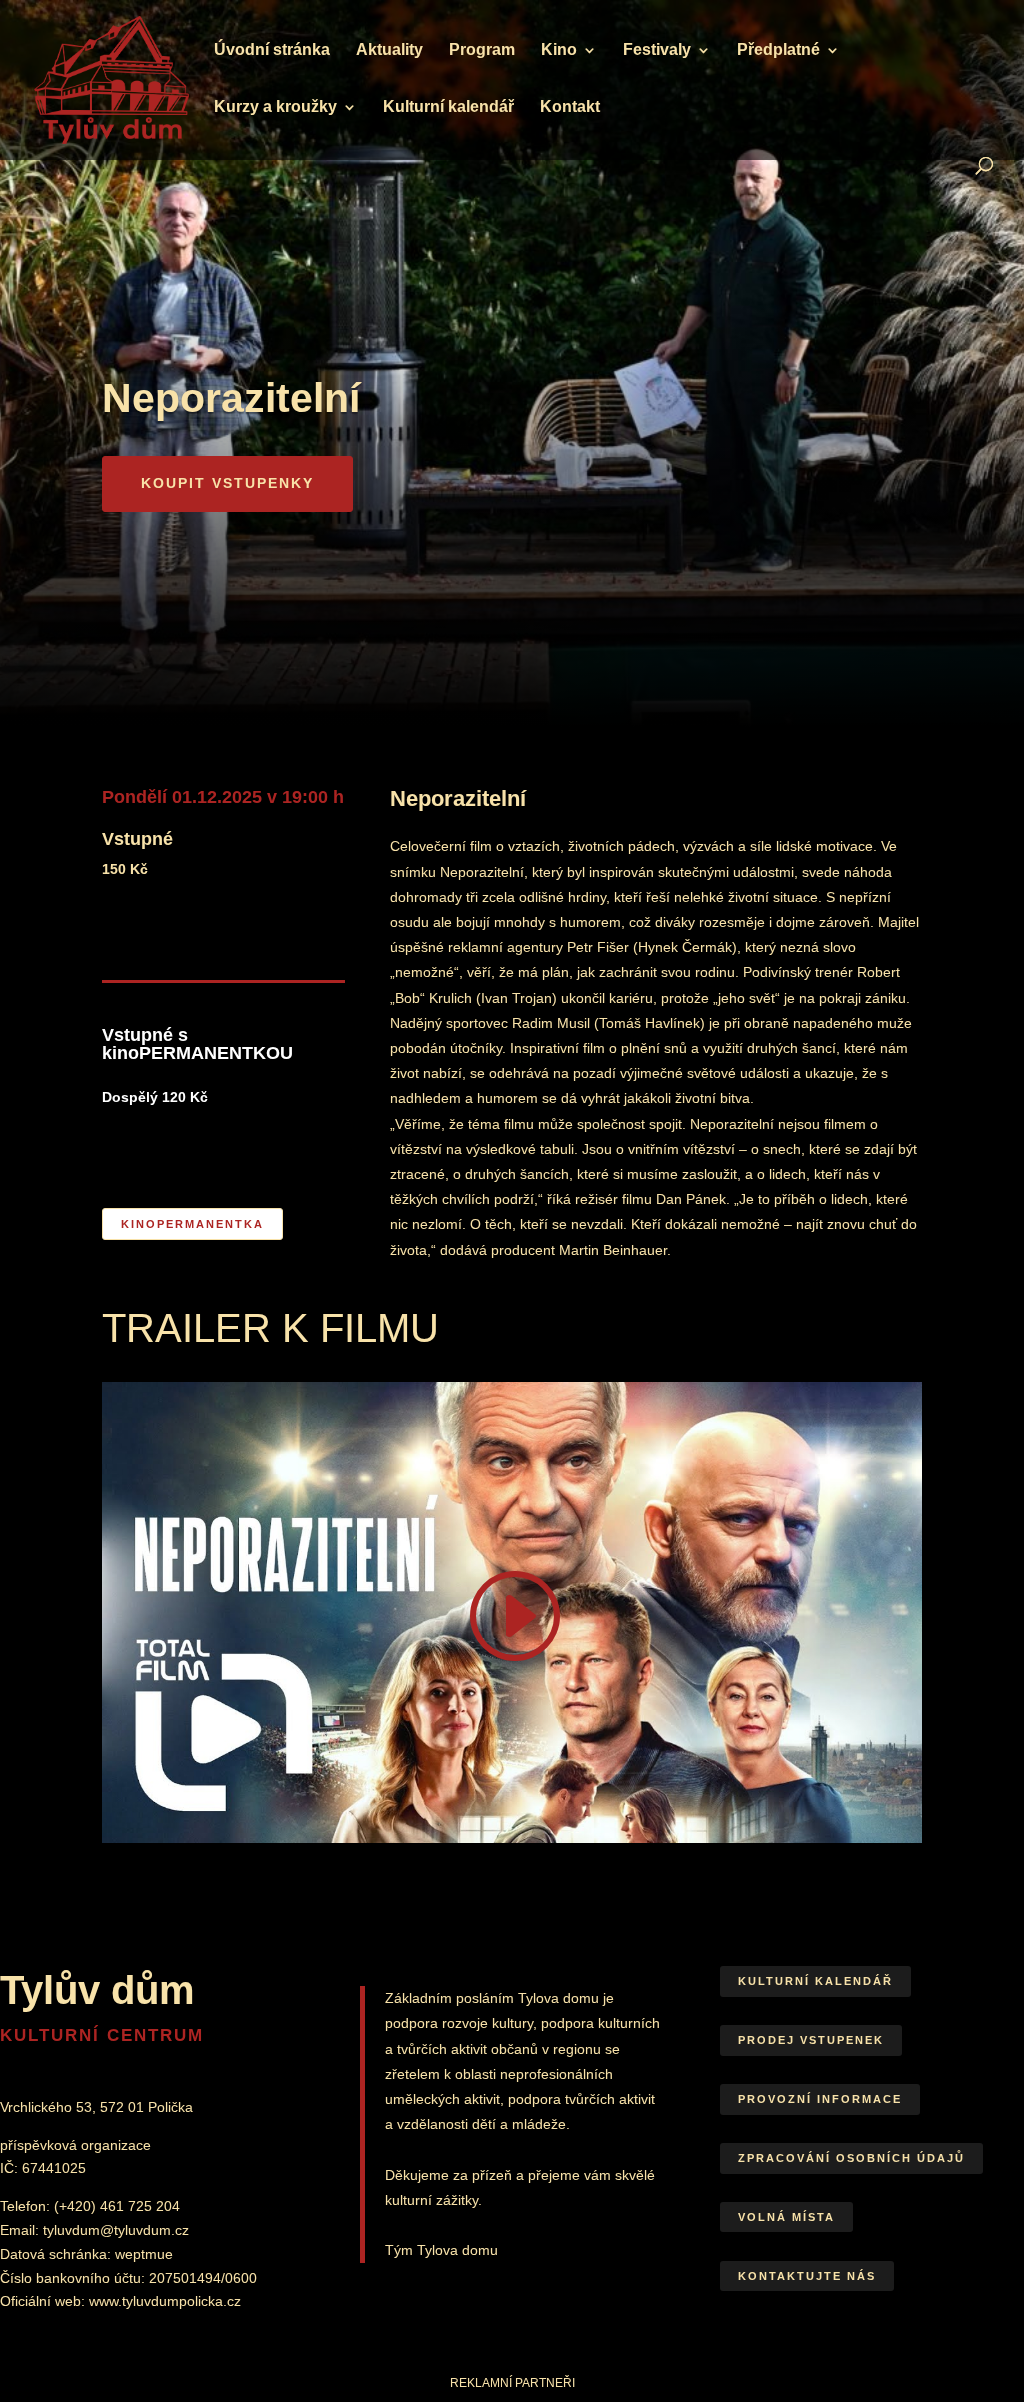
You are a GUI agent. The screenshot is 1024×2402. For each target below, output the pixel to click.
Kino (559, 50)
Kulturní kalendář (448, 107)
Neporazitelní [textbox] (231, 398)
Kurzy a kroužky (275, 107)
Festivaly (657, 50)
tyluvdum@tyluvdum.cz (116, 2230)
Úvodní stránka (272, 50)
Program (482, 50)
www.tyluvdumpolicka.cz (165, 2301)
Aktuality (389, 50)
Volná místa (786, 2217)
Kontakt (570, 107)
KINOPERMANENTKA (192, 1224)
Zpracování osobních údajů (851, 2158)
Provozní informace (820, 2099)
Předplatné (778, 50)
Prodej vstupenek (811, 2040)
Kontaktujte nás (807, 2276)
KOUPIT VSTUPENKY (227, 483)
